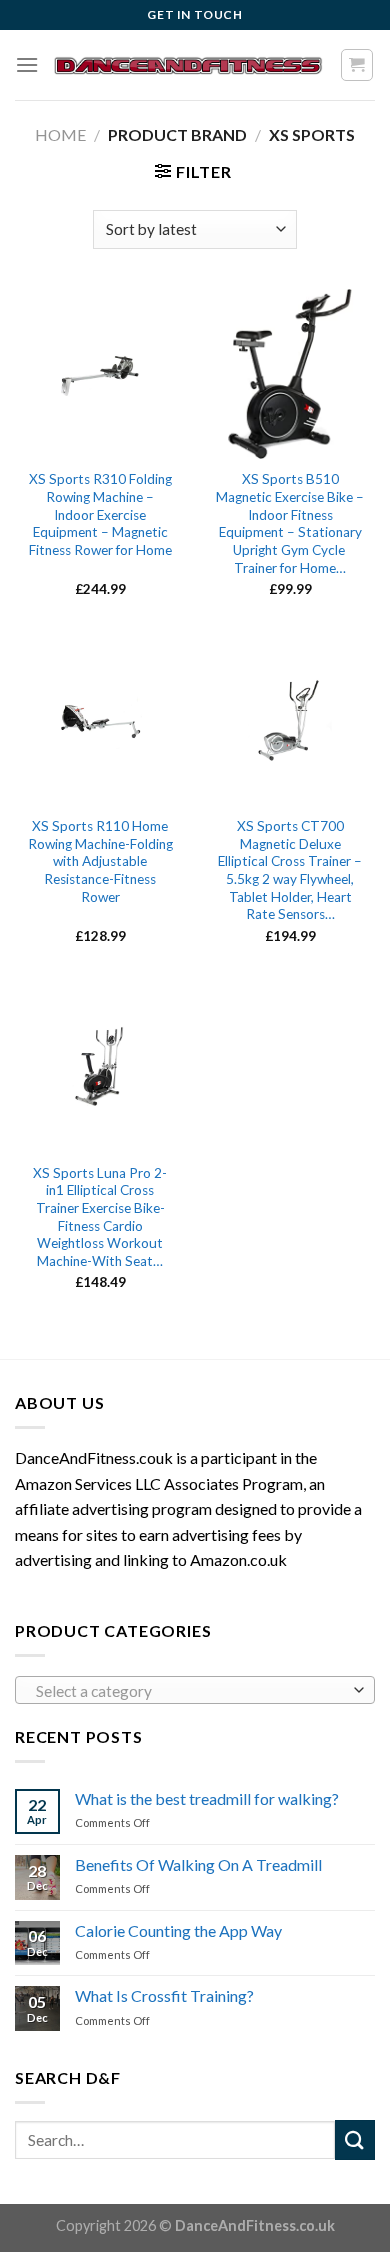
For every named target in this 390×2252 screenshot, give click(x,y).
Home (60, 134)
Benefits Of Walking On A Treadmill (198, 1864)
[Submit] (355, 2139)
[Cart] (357, 65)
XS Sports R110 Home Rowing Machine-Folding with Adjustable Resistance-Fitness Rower (100, 861)
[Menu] (27, 64)
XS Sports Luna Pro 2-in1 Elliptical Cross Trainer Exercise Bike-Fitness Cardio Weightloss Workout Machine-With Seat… (100, 1217)
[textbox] (190, 1691)
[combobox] (195, 1690)
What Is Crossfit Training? (164, 1995)
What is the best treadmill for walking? (207, 1798)
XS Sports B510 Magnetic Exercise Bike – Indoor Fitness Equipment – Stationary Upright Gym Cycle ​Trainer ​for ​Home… (290, 523)
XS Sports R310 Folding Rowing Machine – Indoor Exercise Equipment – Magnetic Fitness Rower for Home (100, 514)
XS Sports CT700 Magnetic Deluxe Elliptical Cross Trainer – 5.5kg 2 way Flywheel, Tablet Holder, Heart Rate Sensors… (290, 870)
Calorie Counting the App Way (178, 1930)
